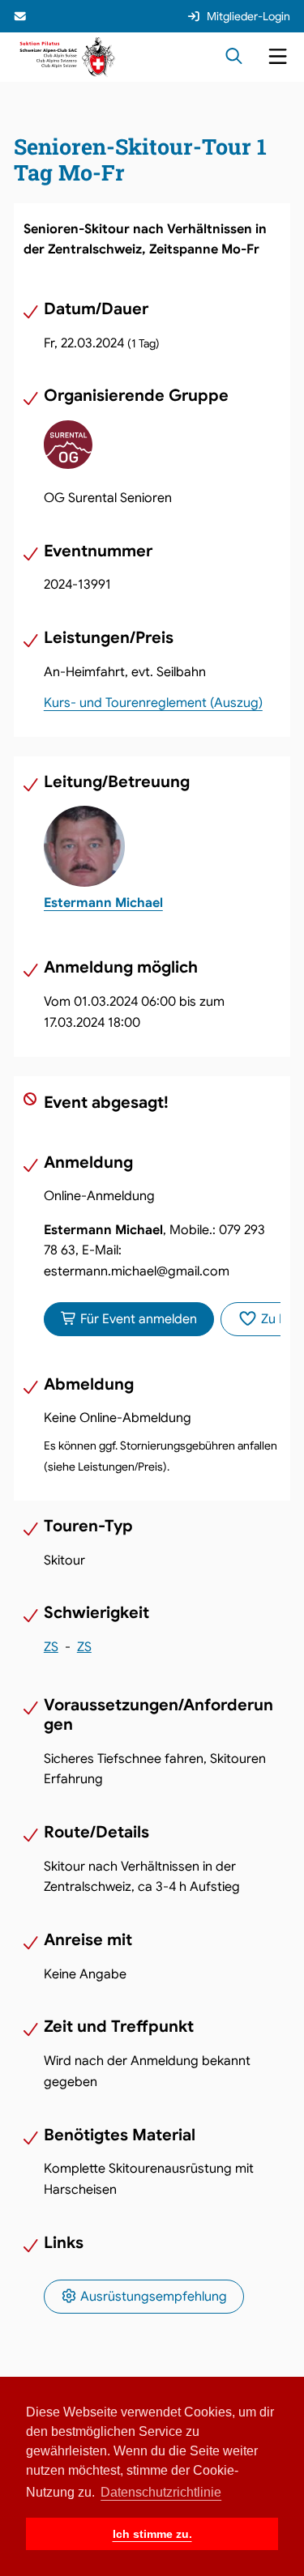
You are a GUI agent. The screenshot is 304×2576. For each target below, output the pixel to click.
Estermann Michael (103, 903)
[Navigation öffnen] (278, 57)
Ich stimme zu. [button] (152, 2534)
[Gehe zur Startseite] (68, 56)
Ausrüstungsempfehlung (152, 2297)
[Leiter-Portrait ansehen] (162, 846)
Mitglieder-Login (248, 16)
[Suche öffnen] (234, 57)
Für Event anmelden (137, 1319)
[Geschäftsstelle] (22, 16)
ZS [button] (51, 1647)
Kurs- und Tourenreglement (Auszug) (153, 703)
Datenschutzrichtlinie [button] (161, 2492)
